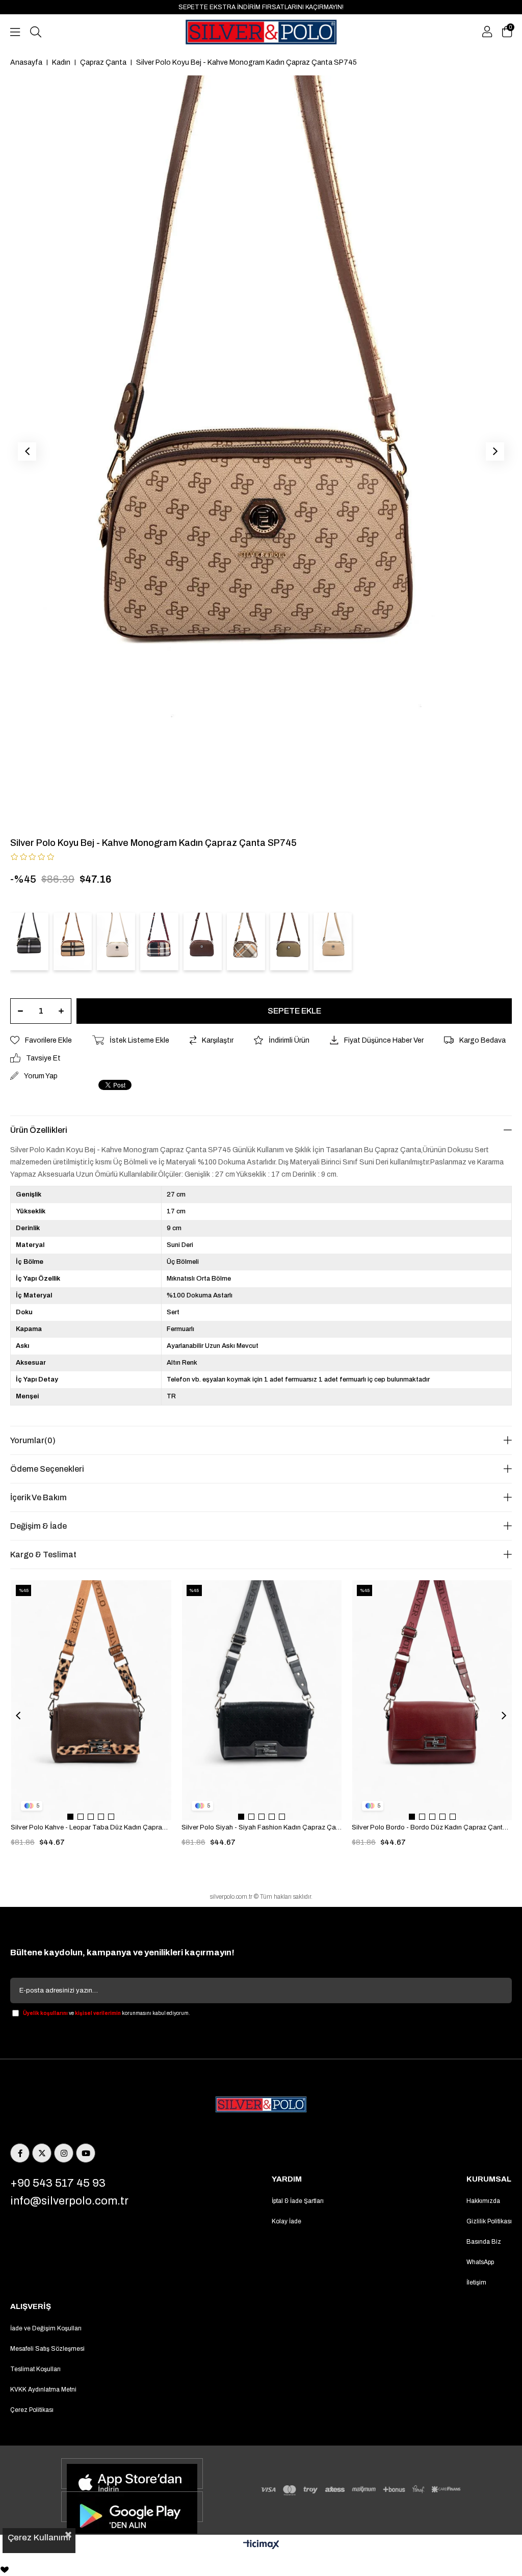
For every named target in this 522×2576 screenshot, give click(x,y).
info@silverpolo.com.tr (69, 2201)
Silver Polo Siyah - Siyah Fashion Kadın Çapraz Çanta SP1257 (262, 1827)
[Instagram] (64, 2153)
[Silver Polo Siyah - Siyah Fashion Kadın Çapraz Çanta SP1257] (262, 1700)
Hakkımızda (483, 2201)
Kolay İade (286, 2221)
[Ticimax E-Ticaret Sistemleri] (261, 2545)
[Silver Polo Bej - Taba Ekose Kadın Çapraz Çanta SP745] (73, 941)
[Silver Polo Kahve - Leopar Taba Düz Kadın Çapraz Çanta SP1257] (91, 1700)
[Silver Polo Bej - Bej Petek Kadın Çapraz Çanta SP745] (116, 941)
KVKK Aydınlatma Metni (43, 2389)
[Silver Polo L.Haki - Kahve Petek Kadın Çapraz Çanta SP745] (289, 941)
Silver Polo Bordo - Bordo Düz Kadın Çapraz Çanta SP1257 (432, 1827)
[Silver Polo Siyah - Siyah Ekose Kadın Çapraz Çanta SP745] (29, 941)
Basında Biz (484, 2242)
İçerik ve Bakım (38, 1497)
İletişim (476, 2282)
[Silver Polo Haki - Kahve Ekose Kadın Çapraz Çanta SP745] (246, 941)
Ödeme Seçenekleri (47, 1469)
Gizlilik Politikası (489, 2221)
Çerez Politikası (32, 2410)
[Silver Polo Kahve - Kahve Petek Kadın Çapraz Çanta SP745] (203, 941)
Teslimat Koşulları (35, 2369)
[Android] (132, 2507)
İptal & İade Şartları (298, 2201)
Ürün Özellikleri (39, 1130)
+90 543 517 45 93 (58, 2183)
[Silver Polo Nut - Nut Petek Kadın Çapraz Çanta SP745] (333, 941)
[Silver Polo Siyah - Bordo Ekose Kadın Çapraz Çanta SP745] (159, 941)
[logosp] (261, 2105)
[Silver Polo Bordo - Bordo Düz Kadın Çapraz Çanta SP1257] (432, 1700)
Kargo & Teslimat (43, 1555)
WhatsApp (480, 2262)
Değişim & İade (38, 1526)
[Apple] (132, 2474)
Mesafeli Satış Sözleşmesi (47, 2349)
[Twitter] (42, 2153)
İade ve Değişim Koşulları (46, 2328)
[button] (70, 1817)
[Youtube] (86, 2153)
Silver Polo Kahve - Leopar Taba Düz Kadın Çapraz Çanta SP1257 (91, 1827)
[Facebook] (20, 2153)
